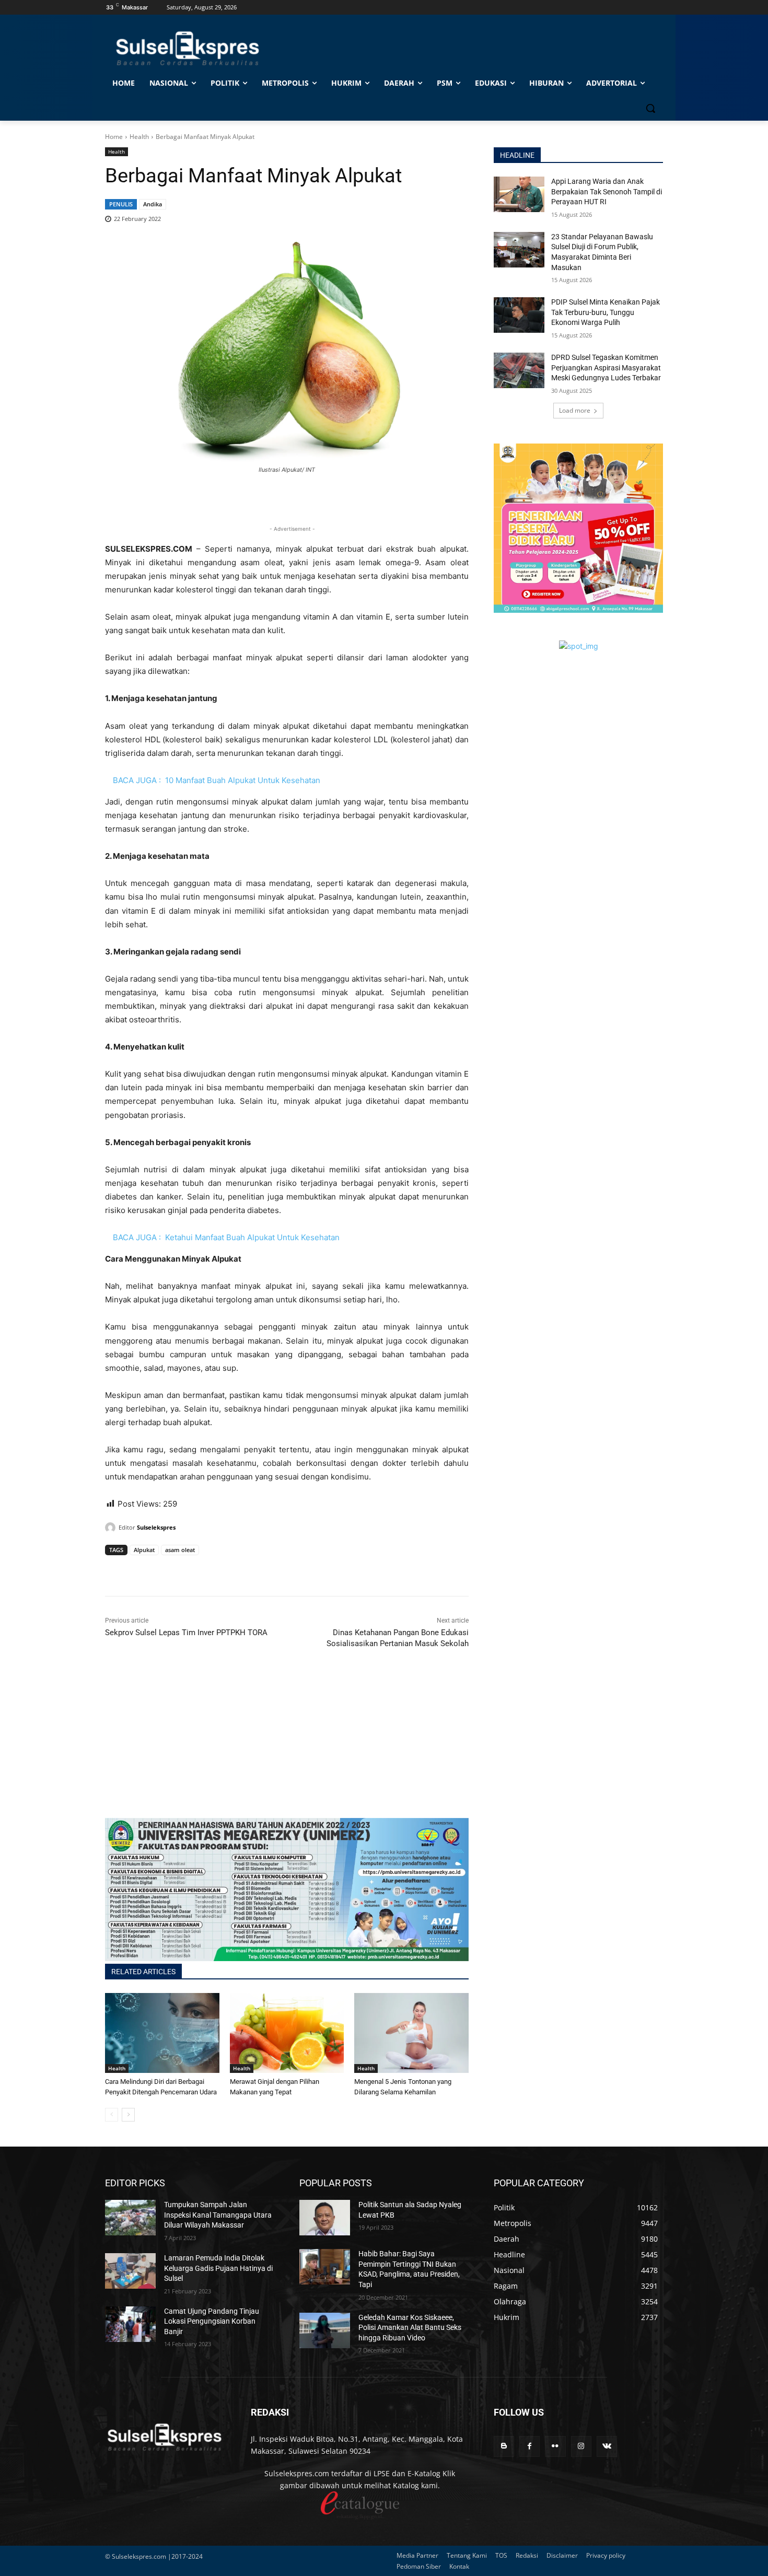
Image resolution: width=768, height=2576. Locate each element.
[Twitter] (139, 1570)
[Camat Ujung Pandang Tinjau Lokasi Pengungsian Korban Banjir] (130, 2324)
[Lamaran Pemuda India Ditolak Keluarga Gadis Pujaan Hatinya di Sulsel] (130, 2271)
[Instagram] (581, 2446)
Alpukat (144, 1550)
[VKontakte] (607, 2446)
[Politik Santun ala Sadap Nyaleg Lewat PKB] (325, 2218)
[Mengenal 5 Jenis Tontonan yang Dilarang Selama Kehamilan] (411, 2033)
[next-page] (128, 2115)
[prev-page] (112, 2115)
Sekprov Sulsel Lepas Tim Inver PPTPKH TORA (186, 1633)
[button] (650, 108)
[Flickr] (555, 2446)
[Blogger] (504, 2446)
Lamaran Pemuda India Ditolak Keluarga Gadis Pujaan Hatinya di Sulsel (218, 2268)
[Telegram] (188, 1570)
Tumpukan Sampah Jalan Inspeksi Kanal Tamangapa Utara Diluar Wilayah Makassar (218, 2215)
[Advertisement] (287, 1745)
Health (139, 137)
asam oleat (180, 1550)
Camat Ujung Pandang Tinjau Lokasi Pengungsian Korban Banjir (212, 2321)
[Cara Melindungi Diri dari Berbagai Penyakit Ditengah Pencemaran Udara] (162, 2033)
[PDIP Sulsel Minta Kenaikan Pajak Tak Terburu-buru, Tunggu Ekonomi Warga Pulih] (519, 315)
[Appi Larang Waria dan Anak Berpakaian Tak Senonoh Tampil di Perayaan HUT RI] (519, 194)
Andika (153, 204)
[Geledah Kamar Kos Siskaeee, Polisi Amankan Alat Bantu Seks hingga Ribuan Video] (325, 2330)
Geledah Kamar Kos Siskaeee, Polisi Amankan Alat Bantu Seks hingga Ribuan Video (410, 2328)
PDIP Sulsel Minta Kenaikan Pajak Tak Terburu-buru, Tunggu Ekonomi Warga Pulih (606, 312)
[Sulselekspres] (112, 1528)
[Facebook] (115, 1570)
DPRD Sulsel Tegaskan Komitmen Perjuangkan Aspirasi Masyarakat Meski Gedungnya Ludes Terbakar (606, 368)
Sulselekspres (156, 1527)
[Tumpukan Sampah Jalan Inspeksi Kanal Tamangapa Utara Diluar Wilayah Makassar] (130, 2218)
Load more (575, 410)
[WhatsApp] (164, 1570)
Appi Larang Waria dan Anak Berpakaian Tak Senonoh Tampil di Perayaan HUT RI (607, 191)
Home (114, 137)
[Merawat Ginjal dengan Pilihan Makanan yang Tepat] (287, 2033)
